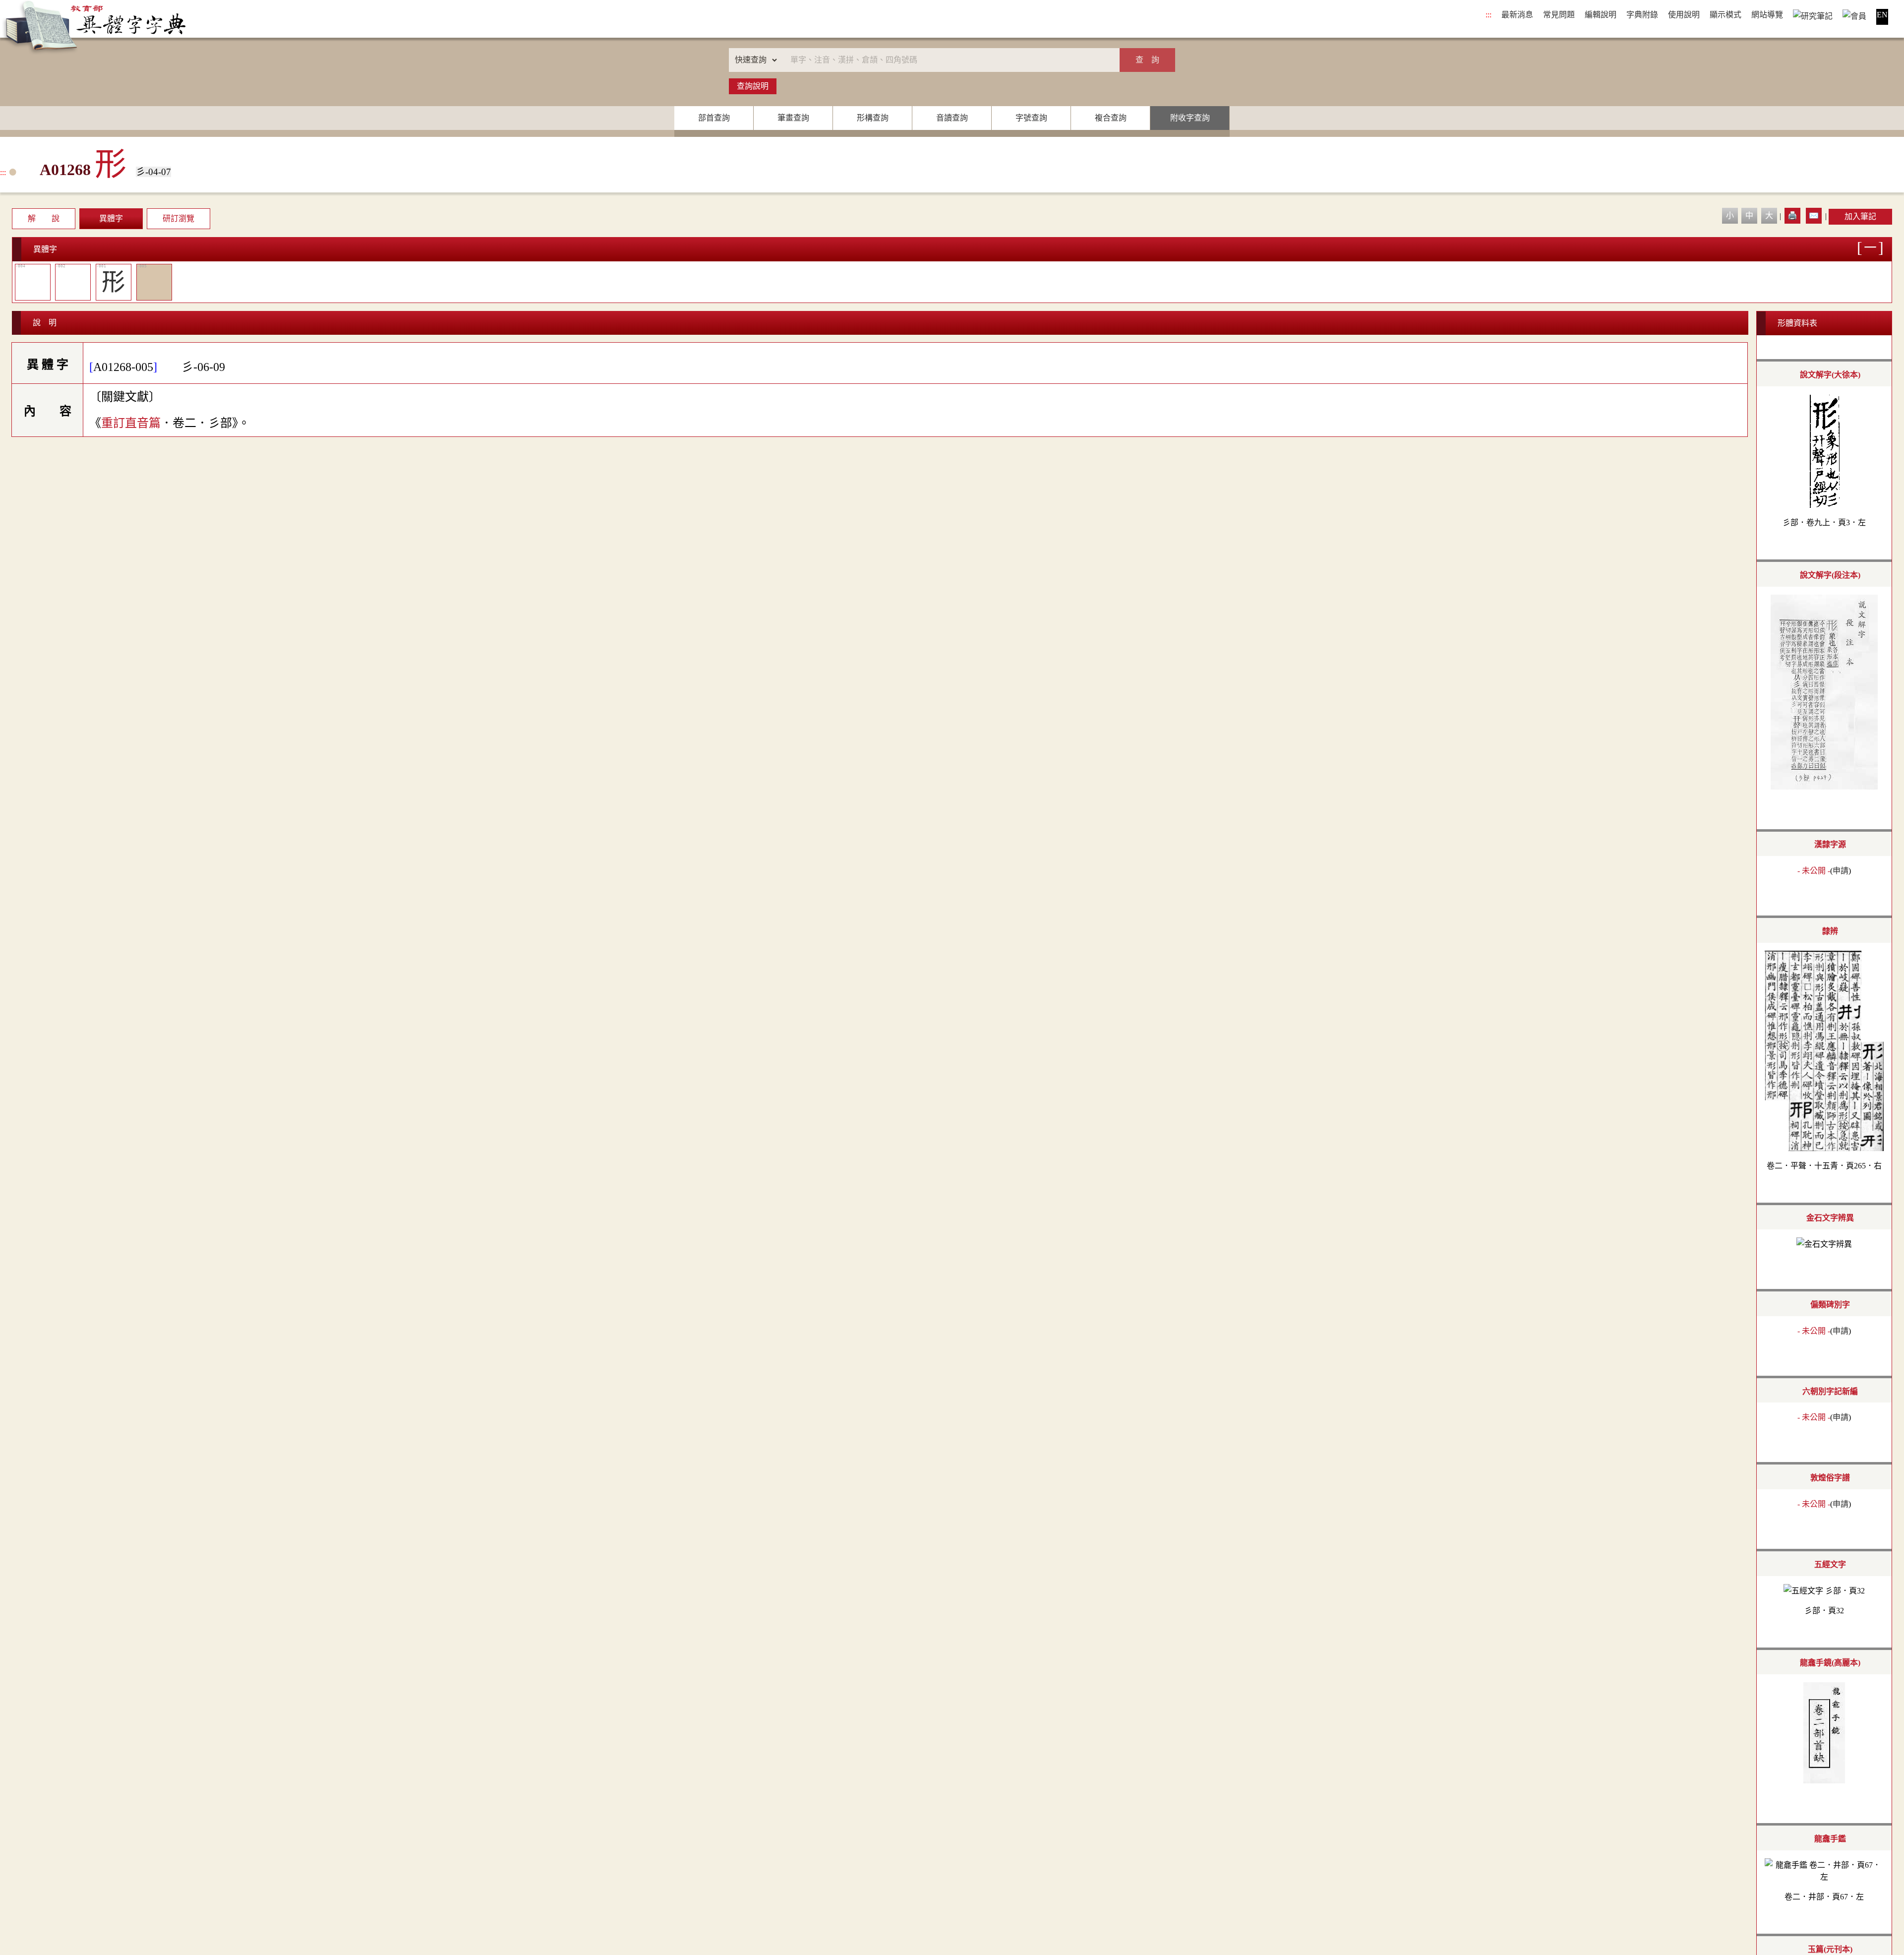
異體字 (111, 218)
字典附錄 (1642, 15)
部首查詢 (714, 118)
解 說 (44, 218)
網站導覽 (1767, 15)
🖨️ (1792, 215)
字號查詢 (1031, 118)
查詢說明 (753, 86)
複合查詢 (1111, 118)
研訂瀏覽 (178, 218)
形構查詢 (873, 118)
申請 (1841, 871)
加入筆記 (1860, 216)
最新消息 (1517, 15)
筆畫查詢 (793, 118)
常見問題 (1559, 15)
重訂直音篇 (131, 423)
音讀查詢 (952, 118)
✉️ (1814, 215)
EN (1882, 15)
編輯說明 (1601, 15)
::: (1488, 15)
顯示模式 (1725, 15)
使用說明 (1684, 15)
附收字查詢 (1190, 118)
